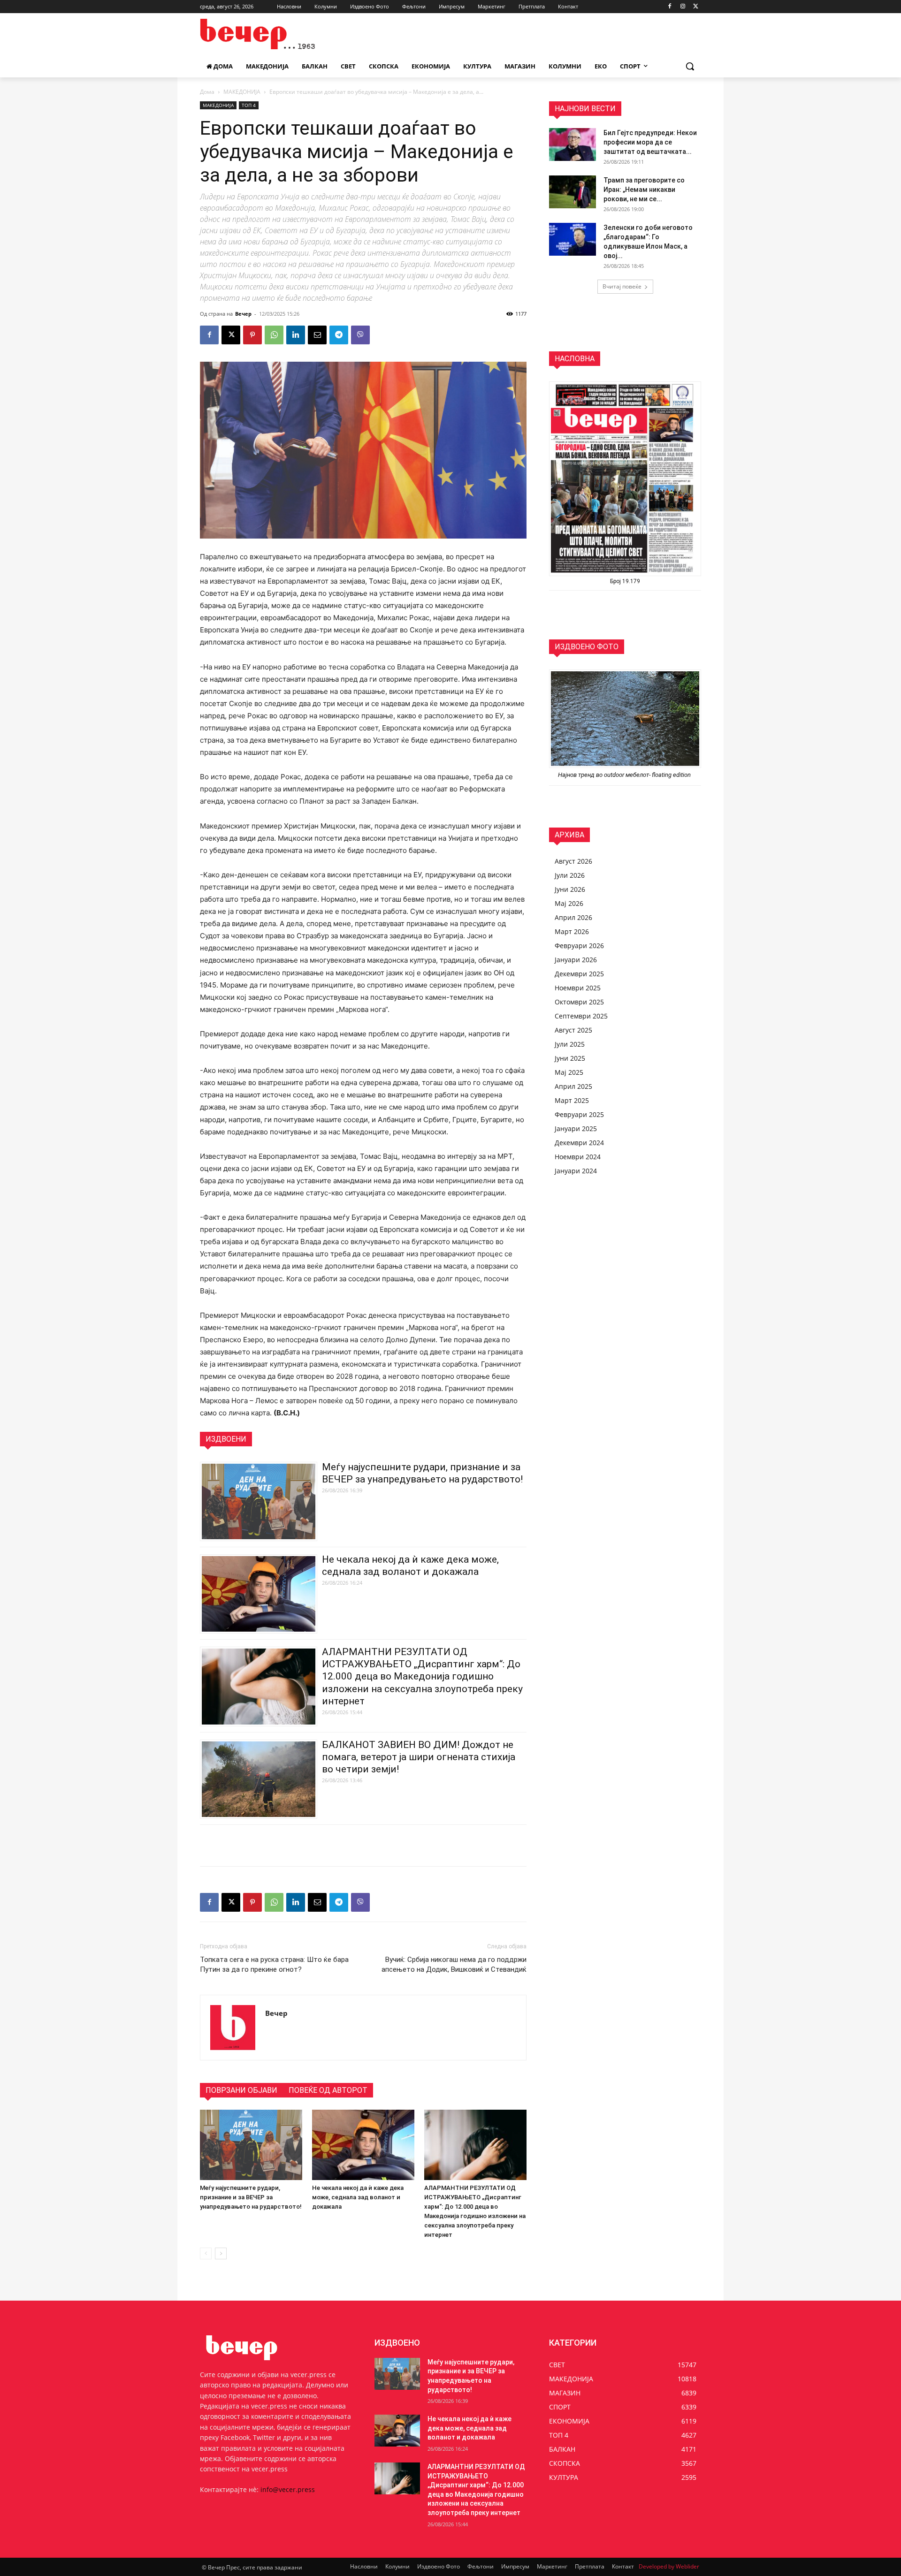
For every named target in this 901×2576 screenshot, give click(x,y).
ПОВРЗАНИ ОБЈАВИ (241, 2090)
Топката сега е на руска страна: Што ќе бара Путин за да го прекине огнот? (274, 1964)
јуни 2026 (570, 889)
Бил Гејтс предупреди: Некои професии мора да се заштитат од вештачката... (650, 142)
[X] (696, 7)
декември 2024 (579, 1143)
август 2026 (573, 861)
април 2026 (573, 917)
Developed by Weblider (669, 2566)
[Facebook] (670, 7)
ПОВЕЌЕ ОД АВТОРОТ (328, 2090)
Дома (207, 92)
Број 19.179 (625, 581)
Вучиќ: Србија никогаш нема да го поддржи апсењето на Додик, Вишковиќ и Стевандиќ (454, 1964)
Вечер (243, 314)
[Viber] (360, 335)
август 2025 (573, 1030)
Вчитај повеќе (622, 286)
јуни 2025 (570, 1058)
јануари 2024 (576, 1171)
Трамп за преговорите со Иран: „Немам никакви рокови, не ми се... (644, 190)
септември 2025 (581, 1016)
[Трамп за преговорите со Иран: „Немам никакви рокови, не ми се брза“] (573, 192)
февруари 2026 (579, 946)
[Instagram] (683, 7)
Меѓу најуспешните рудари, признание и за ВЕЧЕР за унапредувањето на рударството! (251, 2197)
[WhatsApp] (274, 335)
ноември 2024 (578, 1157)
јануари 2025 (576, 1128)
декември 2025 (579, 974)
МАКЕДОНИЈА (242, 92)
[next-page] (221, 2253)
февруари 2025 (579, 1114)
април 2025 (573, 1086)
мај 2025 (569, 1072)
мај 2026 (569, 903)
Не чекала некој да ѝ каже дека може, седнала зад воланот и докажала (358, 2197)
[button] (690, 66)
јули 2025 (570, 1044)
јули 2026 (570, 875)
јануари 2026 (576, 960)
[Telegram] (339, 335)
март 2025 (572, 1100)
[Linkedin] (296, 335)
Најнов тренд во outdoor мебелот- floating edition (625, 775)
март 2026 (572, 931)
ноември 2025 (578, 988)
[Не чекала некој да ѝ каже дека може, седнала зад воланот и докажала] (363, 2145)
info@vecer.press (288, 2489)
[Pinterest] (252, 335)
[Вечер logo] (275, 34)
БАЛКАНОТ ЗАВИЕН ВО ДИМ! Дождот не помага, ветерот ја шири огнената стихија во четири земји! (419, 1757)
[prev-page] (206, 2253)
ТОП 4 (249, 105)
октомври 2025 (579, 1002)
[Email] (317, 335)
